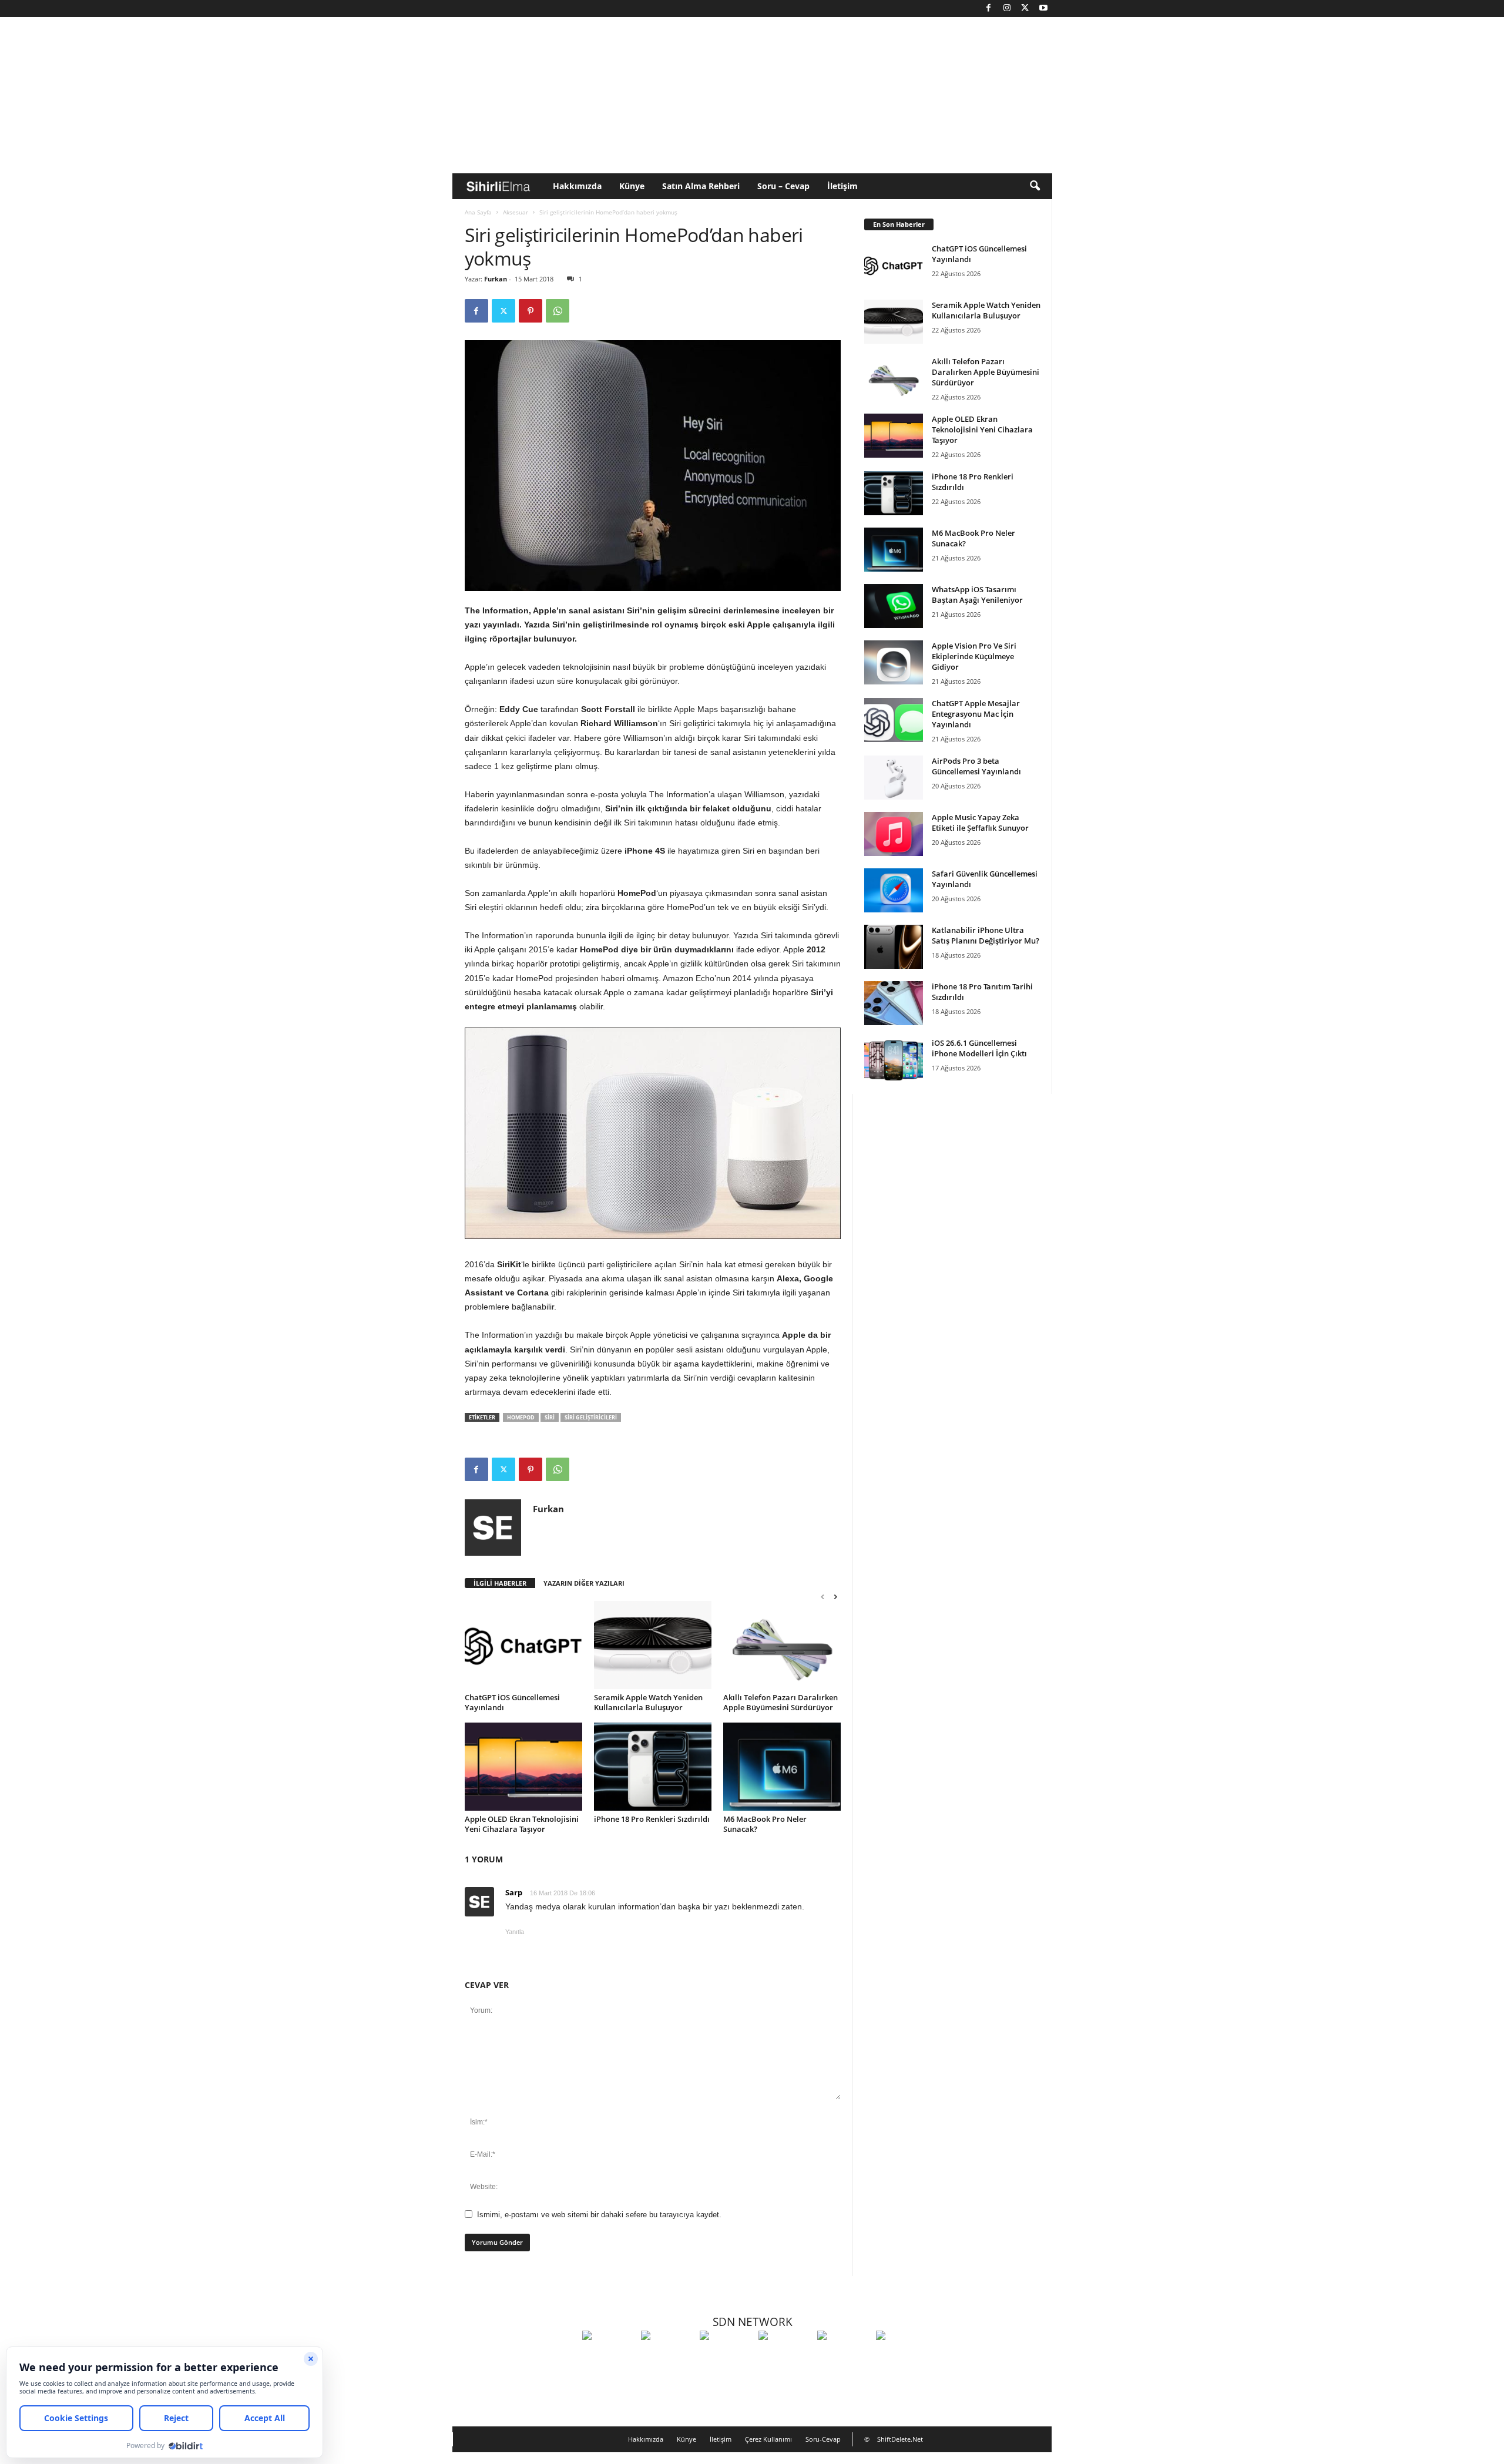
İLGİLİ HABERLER (500, 1583)
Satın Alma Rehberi (701, 186)
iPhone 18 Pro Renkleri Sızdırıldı (652, 1819)
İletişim (842, 186)
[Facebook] (989, 9)
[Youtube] (1043, 9)
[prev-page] (822, 1597)
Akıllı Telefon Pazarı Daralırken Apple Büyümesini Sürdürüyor (780, 1702)
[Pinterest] (531, 311)
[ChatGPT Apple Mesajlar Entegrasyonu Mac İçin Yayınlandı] (894, 720)
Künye (632, 186)
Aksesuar (516, 212)
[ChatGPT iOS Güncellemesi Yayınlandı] (523, 1645)
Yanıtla (515, 1932)
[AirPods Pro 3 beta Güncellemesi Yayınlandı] (894, 778)
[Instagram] (1007, 9)
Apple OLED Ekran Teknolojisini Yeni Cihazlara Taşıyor (522, 1824)
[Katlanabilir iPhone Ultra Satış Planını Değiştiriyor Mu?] (894, 947)
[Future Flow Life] (902, 2357)
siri (550, 1417)
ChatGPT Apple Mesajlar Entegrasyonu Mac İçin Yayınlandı (976, 714)
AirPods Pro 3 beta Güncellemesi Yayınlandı (976, 766)
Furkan (496, 279)
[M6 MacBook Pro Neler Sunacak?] (782, 1767)
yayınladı (501, 625)
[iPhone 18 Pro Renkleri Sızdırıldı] (653, 1767)
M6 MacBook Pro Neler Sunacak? (765, 1824)
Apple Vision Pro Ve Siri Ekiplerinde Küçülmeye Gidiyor (974, 656)
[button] (1035, 186)
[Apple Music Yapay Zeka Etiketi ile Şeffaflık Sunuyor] (894, 834)
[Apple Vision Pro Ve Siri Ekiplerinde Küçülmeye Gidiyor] (894, 662)
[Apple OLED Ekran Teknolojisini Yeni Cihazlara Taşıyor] (523, 1767)
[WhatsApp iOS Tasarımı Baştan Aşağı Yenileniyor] (894, 606)
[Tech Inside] (785, 2357)
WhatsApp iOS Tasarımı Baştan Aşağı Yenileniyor (977, 595)
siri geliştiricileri (591, 1417)
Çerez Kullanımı (768, 2439)
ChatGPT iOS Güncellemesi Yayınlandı (512, 1702)
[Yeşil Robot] (726, 2357)
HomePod (521, 1417)
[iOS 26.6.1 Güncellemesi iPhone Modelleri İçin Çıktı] (894, 1060)
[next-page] (835, 1597)
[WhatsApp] (558, 311)
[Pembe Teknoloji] (844, 2357)
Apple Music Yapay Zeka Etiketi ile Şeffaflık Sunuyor (980, 823)
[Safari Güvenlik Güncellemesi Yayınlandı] (894, 890)
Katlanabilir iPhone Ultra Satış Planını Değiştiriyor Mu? (986, 935)
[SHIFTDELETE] (609, 2357)
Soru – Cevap (783, 186)
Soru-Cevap (823, 2439)
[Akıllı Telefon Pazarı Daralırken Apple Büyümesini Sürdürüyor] (782, 1645)
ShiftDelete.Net (900, 2439)
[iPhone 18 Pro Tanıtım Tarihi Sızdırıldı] (894, 1003)
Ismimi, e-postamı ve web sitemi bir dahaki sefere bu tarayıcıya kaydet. (599, 2215)
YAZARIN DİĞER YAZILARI (584, 1583)
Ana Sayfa (478, 212)
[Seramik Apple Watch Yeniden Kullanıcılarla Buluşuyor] (653, 1645)
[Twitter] (1025, 9)
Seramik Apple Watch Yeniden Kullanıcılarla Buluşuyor (648, 1702)
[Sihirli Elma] (667, 2357)
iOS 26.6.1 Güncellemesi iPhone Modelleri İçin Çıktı (979, 1048)
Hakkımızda (577, 186)
